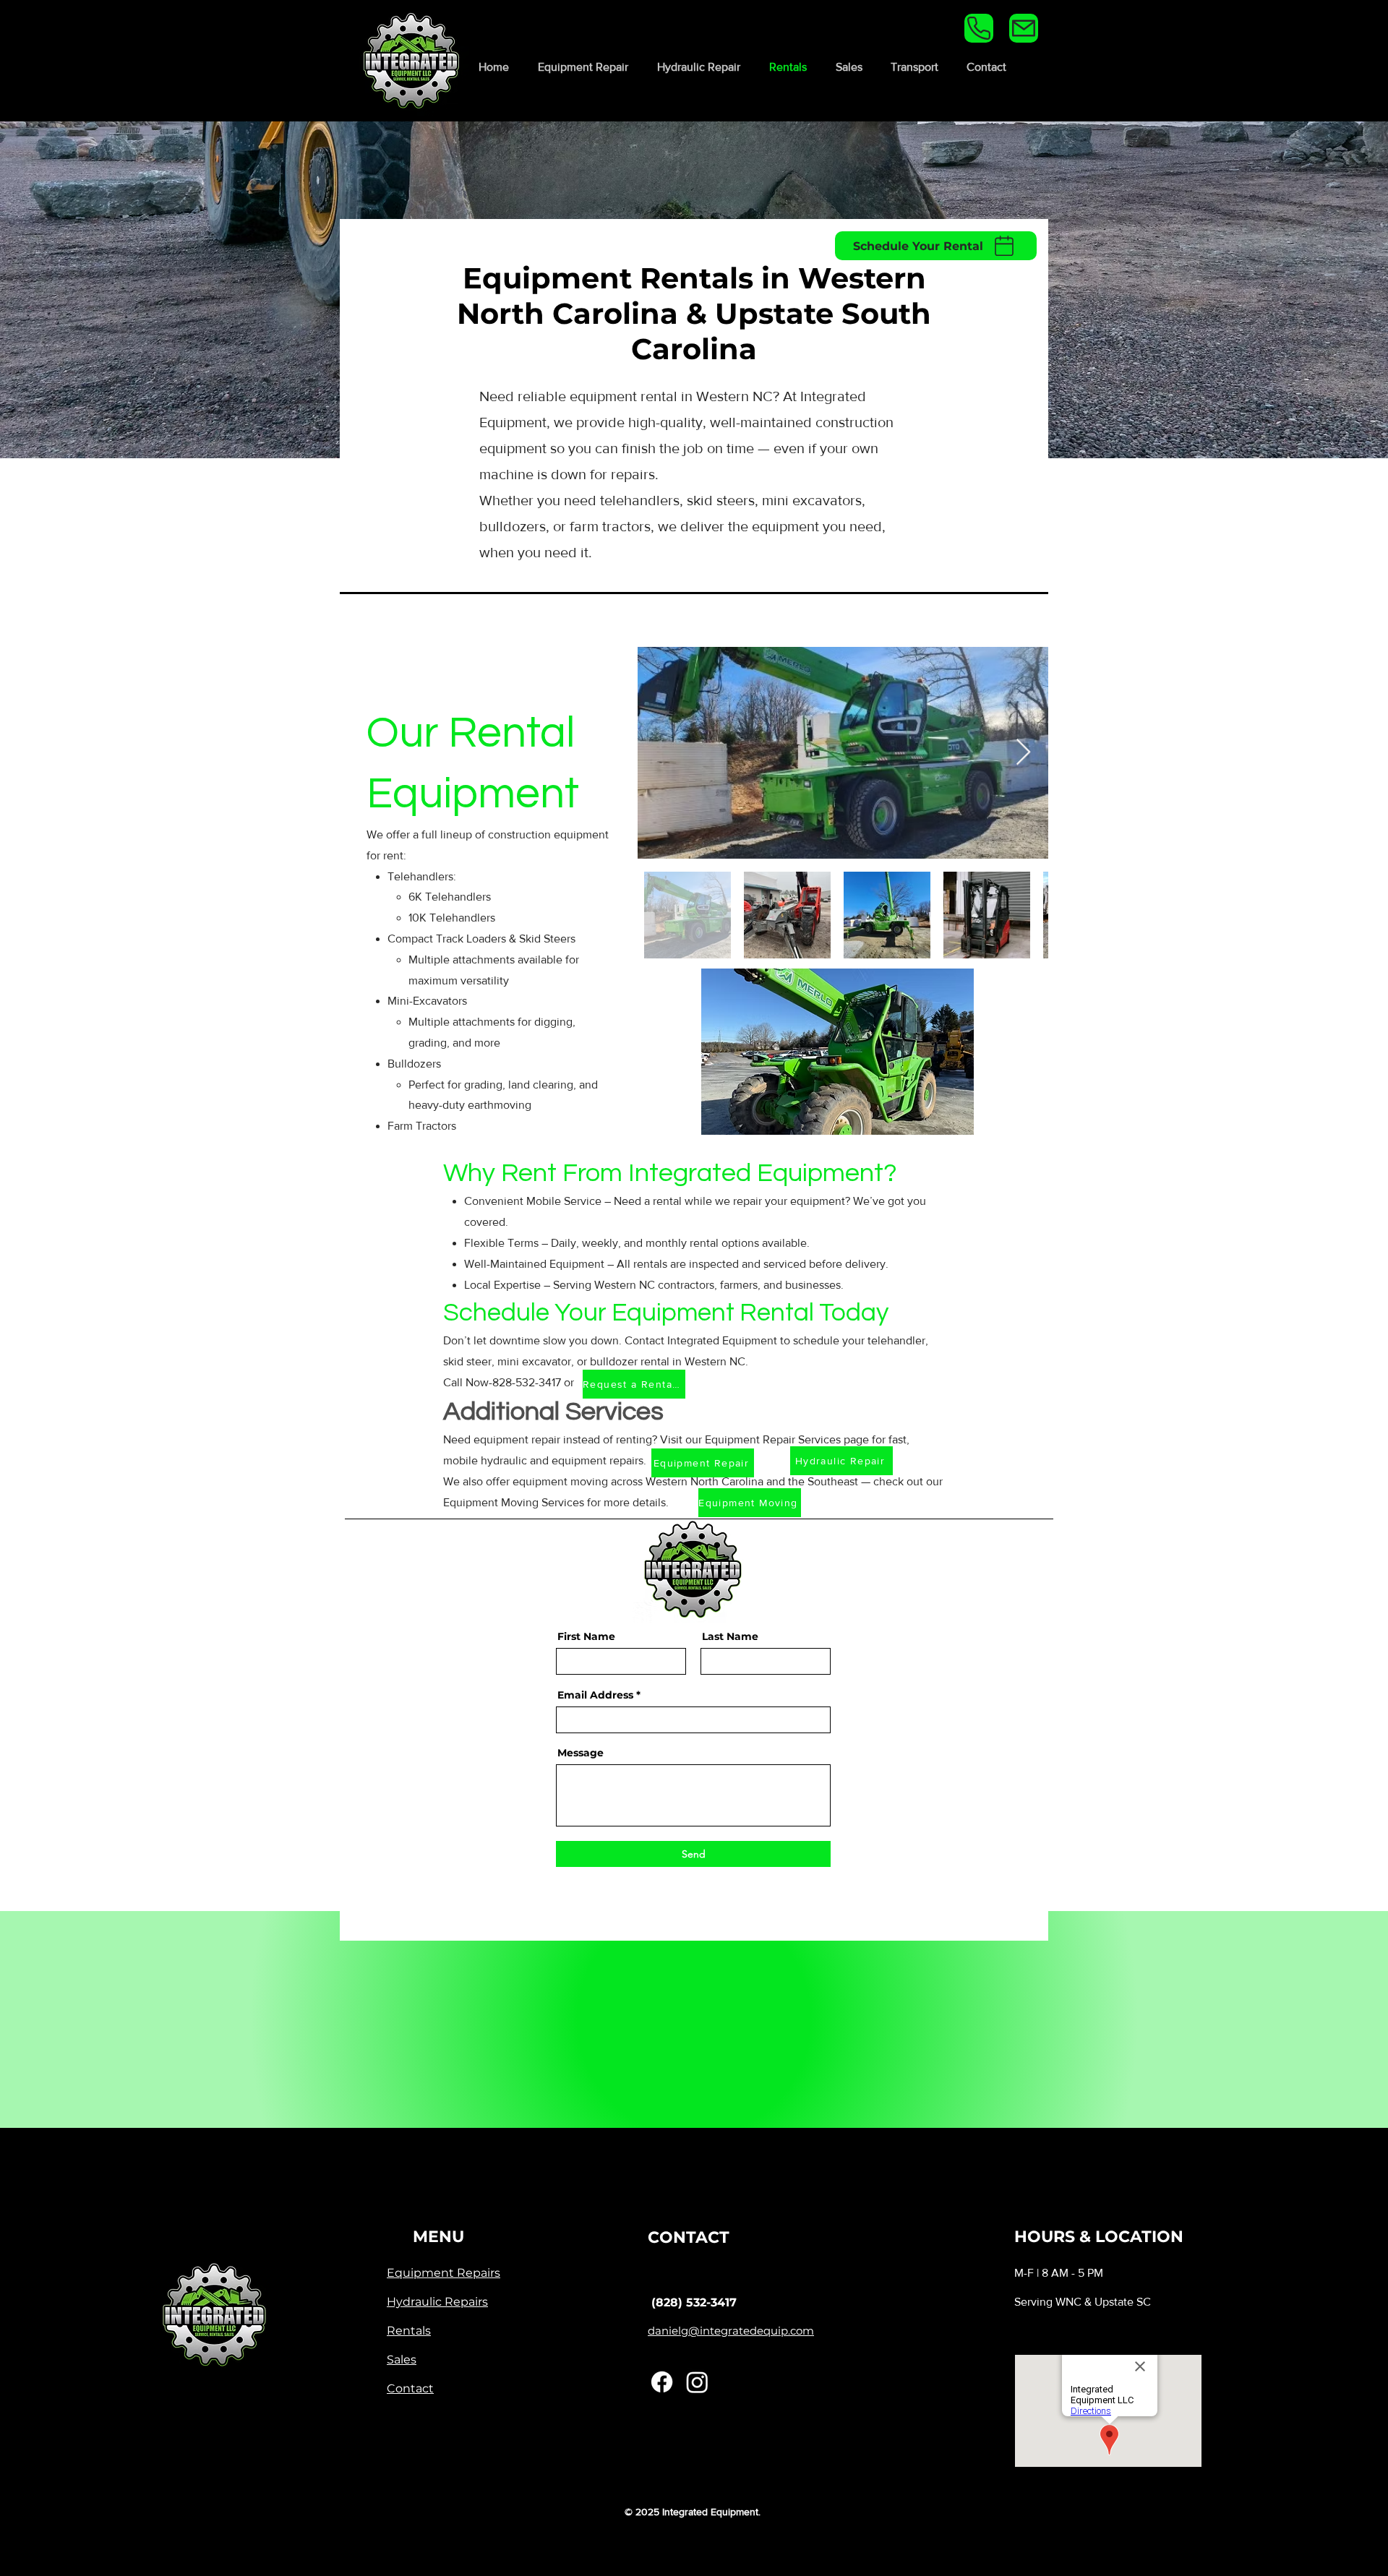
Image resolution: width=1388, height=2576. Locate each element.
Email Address (595, 1695)
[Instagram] (697, 2382)
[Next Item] (1023, 753)
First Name (586, 1636)
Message (581, 1753)
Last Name (730, 1636)
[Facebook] (662, 2382)
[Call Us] (979, 28)
